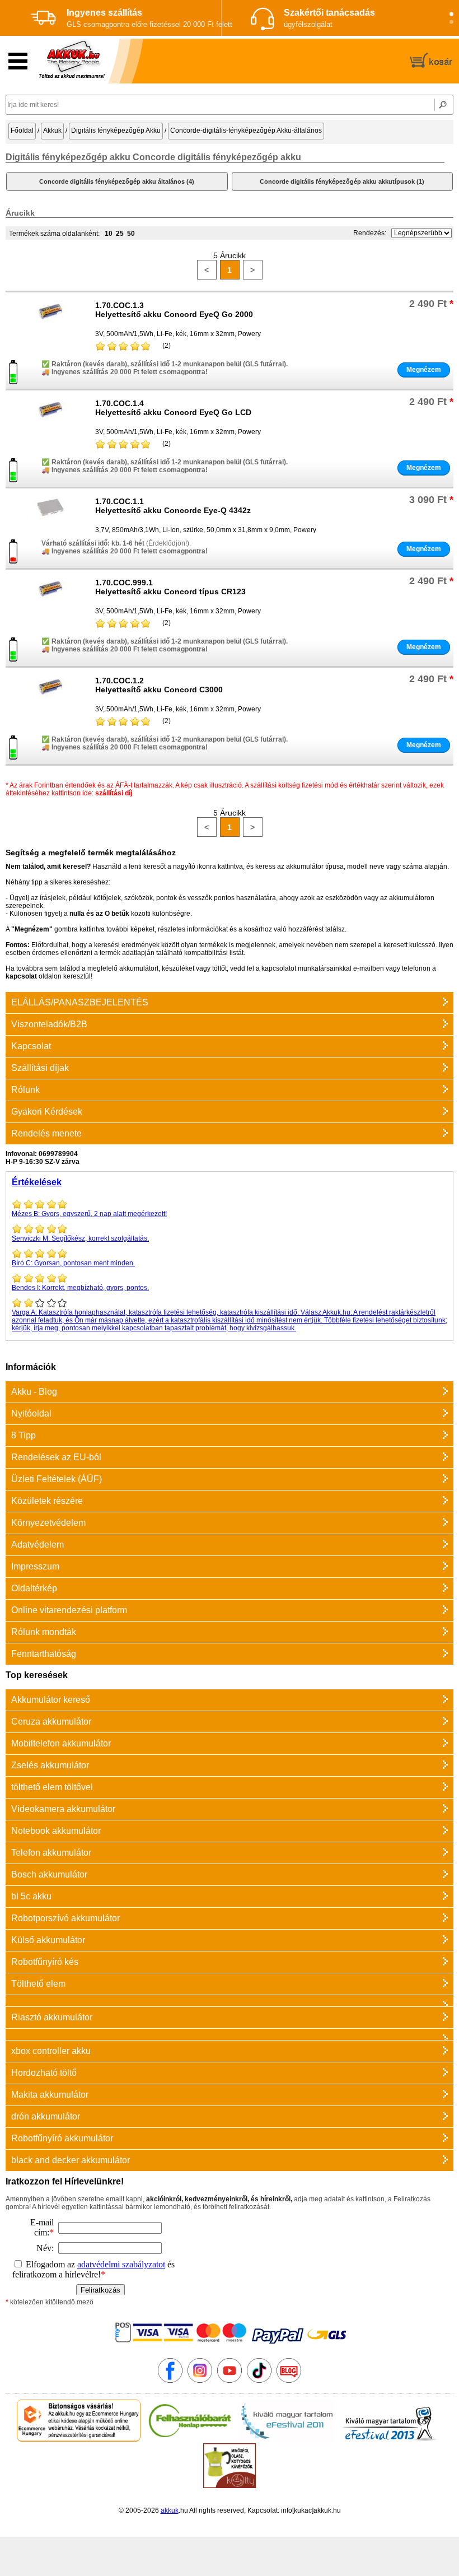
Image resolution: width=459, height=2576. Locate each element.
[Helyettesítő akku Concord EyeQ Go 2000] (50, 327)
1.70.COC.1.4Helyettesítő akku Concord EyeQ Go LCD (173, 408)
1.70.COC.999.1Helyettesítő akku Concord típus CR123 (170, 587)
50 (131, 234)
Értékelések (37, 1182)
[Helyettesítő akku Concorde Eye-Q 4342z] (50, 523)
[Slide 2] (451, 22)
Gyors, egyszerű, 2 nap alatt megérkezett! (89, 1214)
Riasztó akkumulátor (52, 2017)
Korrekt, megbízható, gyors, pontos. (80, 1288)
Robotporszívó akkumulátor (65, 1918)
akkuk (170, 2510)
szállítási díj (114, 793)
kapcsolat (21, 976)
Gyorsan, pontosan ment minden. (73, 1263)
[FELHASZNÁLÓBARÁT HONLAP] (190, 2439)
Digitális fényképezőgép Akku (116, 131)
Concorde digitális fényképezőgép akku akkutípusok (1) (342, 181)
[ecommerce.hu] (79, 2439)
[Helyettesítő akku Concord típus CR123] (50, 604)
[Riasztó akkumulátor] (230, 2000)
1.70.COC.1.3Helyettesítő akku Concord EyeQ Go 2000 (174, 310)
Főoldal (22, 131)
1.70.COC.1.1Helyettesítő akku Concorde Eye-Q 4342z (173, 506)
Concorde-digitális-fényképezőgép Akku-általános (246, 131)
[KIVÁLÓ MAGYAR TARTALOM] (287, 2439)
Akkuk (52, 131)
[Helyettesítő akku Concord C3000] (50, 702)
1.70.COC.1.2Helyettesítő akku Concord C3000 (159, 685)
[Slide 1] (451, 14)
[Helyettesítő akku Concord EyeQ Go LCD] (50, 425)
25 (120, 234)
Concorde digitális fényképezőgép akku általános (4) (117, 181)
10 (109, 234)
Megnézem (424, 370)
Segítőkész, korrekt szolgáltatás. (80, 1238)
